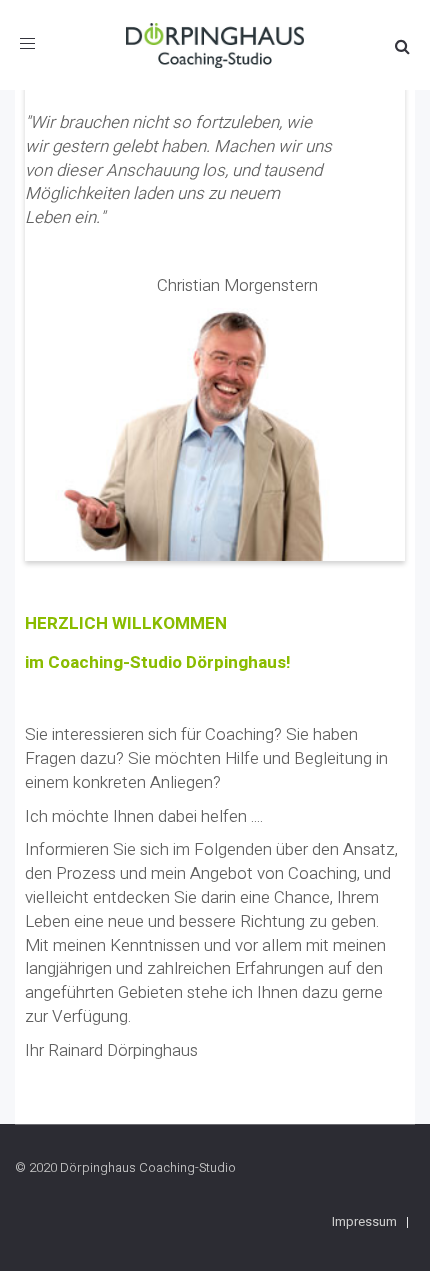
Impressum (364, 1221)
